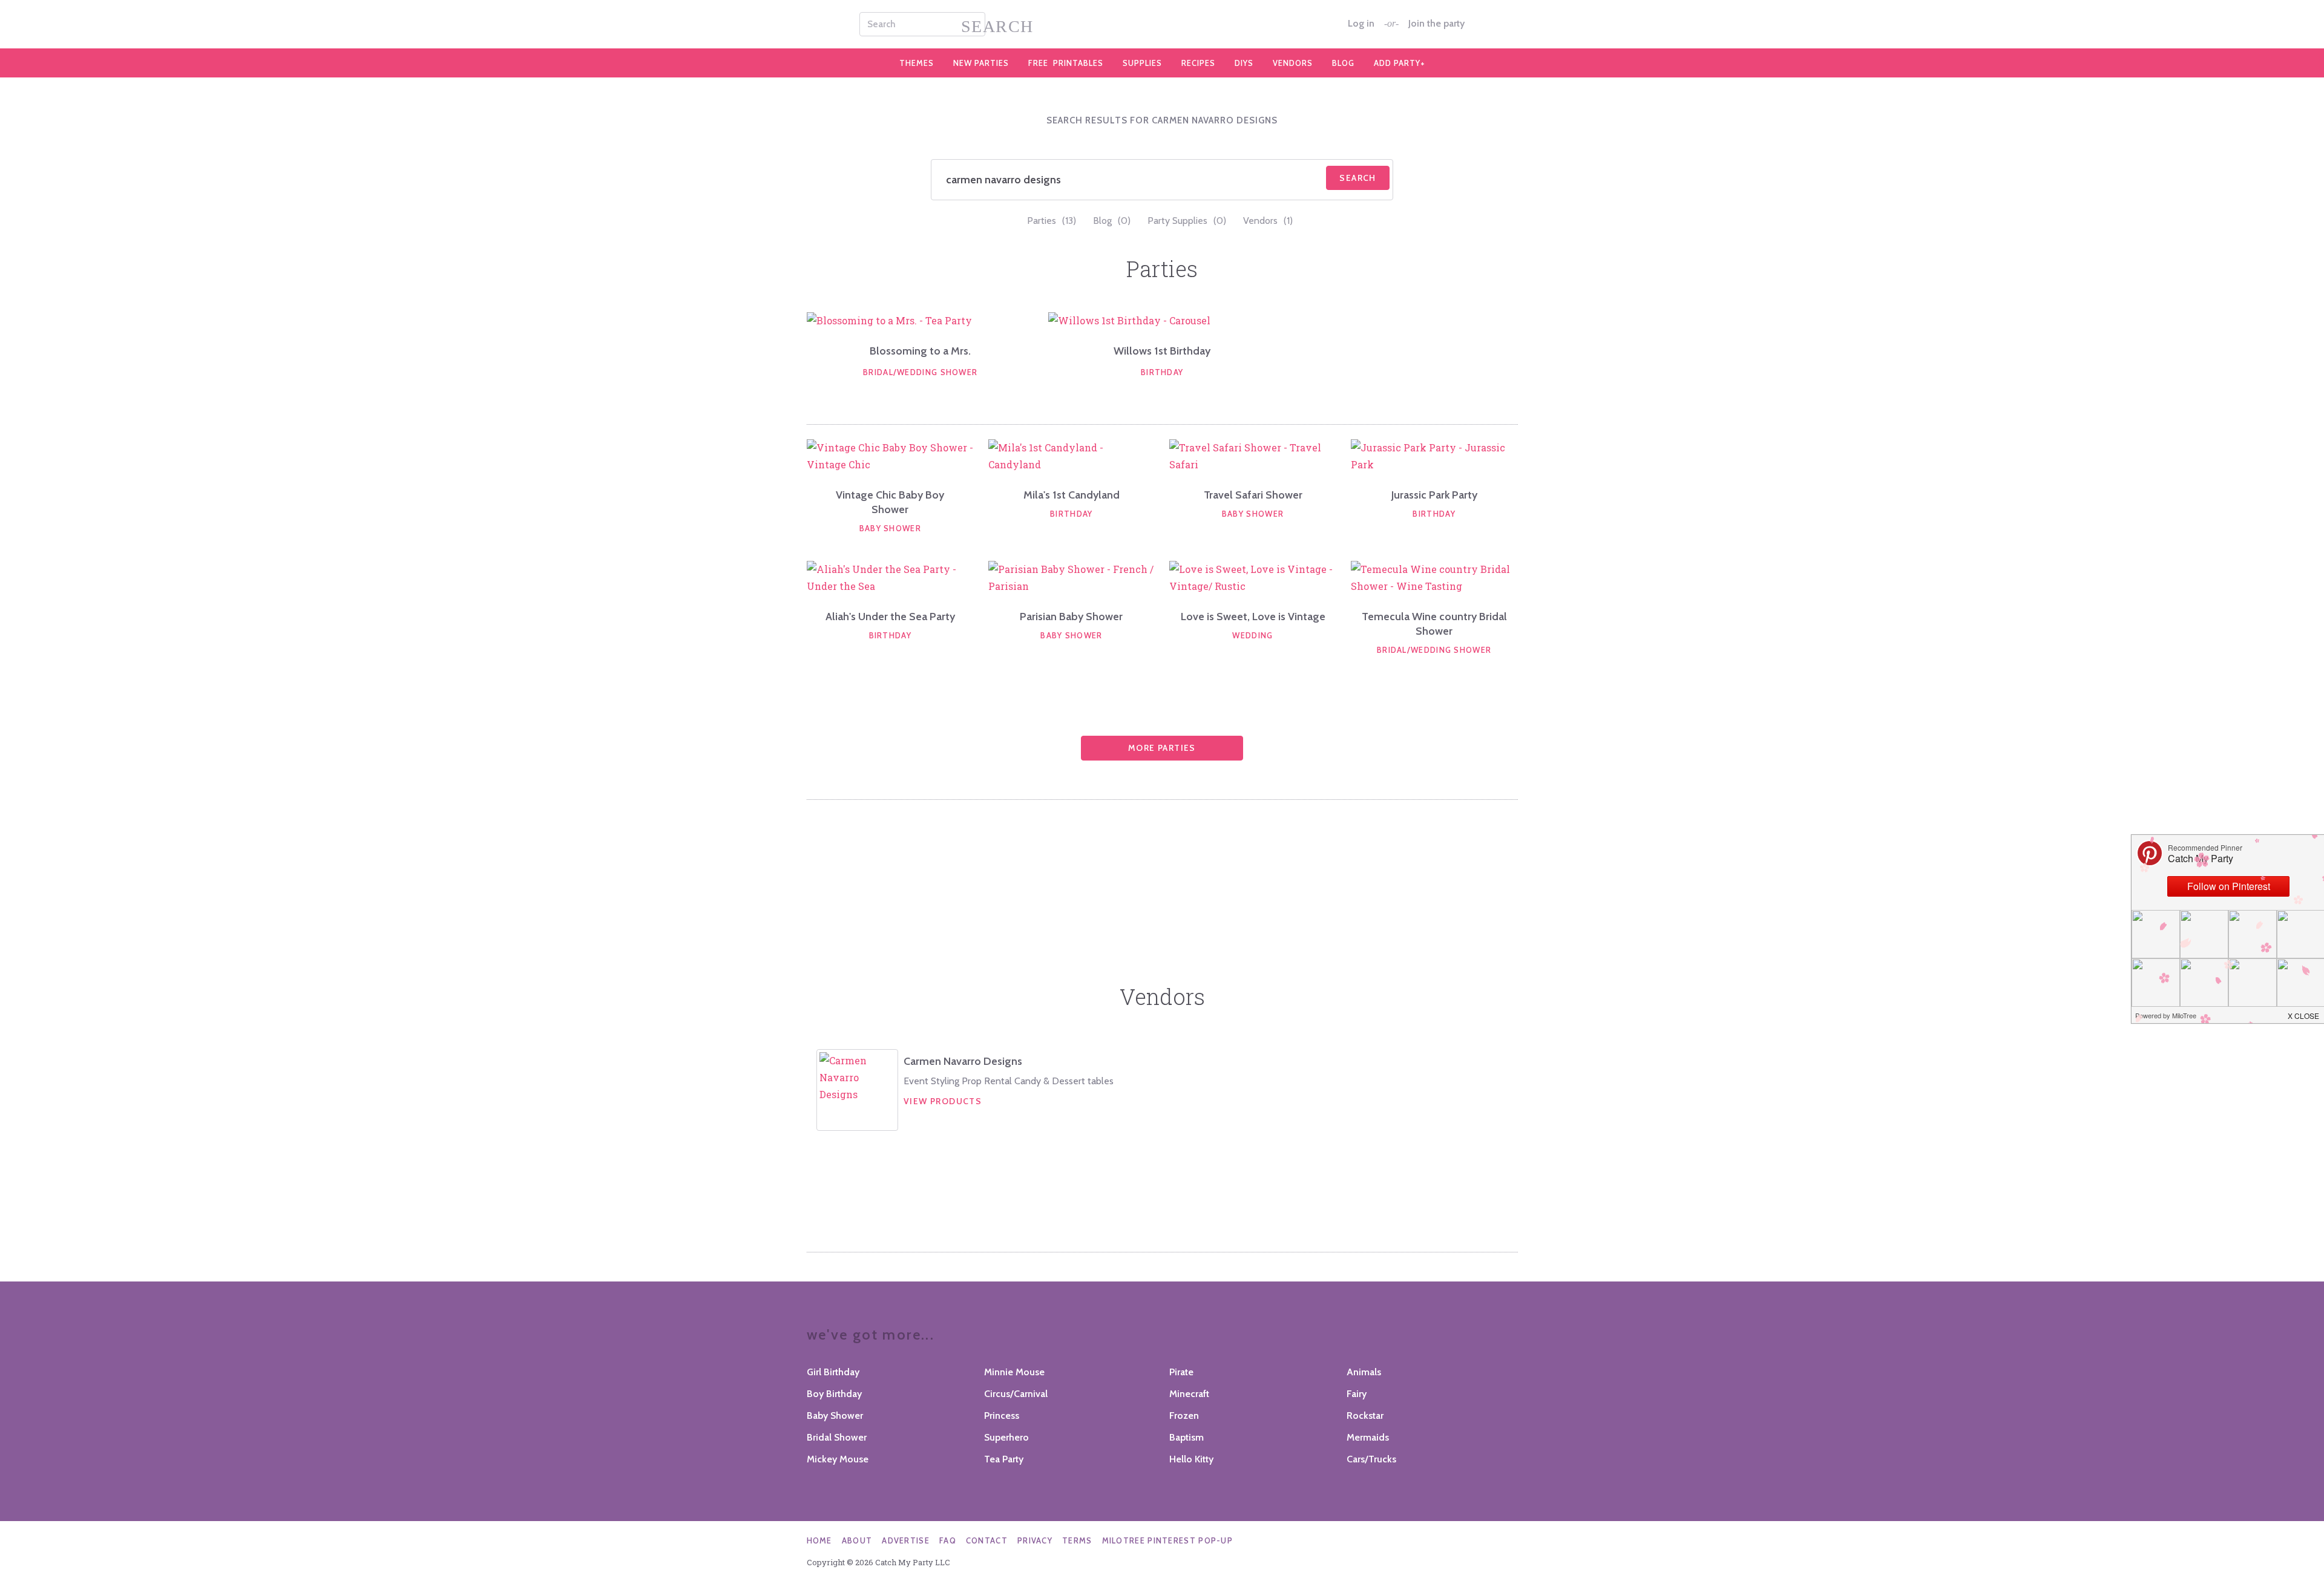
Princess (1002, 1415)
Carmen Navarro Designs (963, 1061)
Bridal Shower (837, 1437)
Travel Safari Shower (1253, 495)
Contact (987, 1540)
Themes (917, 63)
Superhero (1006, 1437)
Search (1357, 178)
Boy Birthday (834, 1394)
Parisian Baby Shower (1071, 617)
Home (819, 1540)
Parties (1052, 221)
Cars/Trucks (1371, 1459)
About (857, 1540)
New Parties (981, 63)
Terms (1077, 1540)
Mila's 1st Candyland (1072, 495)
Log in (1361, 24)
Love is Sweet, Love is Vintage (1253, 617)
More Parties (1162, 748)
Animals (1364, 1372)
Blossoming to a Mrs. (920, 351)
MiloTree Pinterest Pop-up (1168, 1540)
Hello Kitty (1191, 1459)
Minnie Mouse (1014, 1372)
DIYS (1244, 63)
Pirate (1181, 1372)
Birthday (1162, 372)
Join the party (1436, 24)
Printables (1066, 63)
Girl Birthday (833, 1372)
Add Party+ (1400, 63)
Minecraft (1189, 1394)
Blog (1343, 63)
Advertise (906, 1540)
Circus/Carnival (1016, 1394)
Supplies (1142, 63)
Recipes (1198, 63)
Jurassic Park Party (1434, 495)
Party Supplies (1187, 221)
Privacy (1035, 1540)
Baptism (1187, 1437)
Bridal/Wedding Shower (920, 372)
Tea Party (1004, 1459)
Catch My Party (1162, 24)
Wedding (1252, 635)
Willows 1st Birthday (1162, 351)
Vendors (1293, 63)
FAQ (948, 1540)
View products (943, 1101)
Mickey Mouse (838, 1459)
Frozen (1184, 1415)
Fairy (1357, 1394)
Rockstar (1365, 1415)
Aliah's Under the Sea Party (890, 617)
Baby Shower (890, 528)
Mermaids (1368, 1437)
